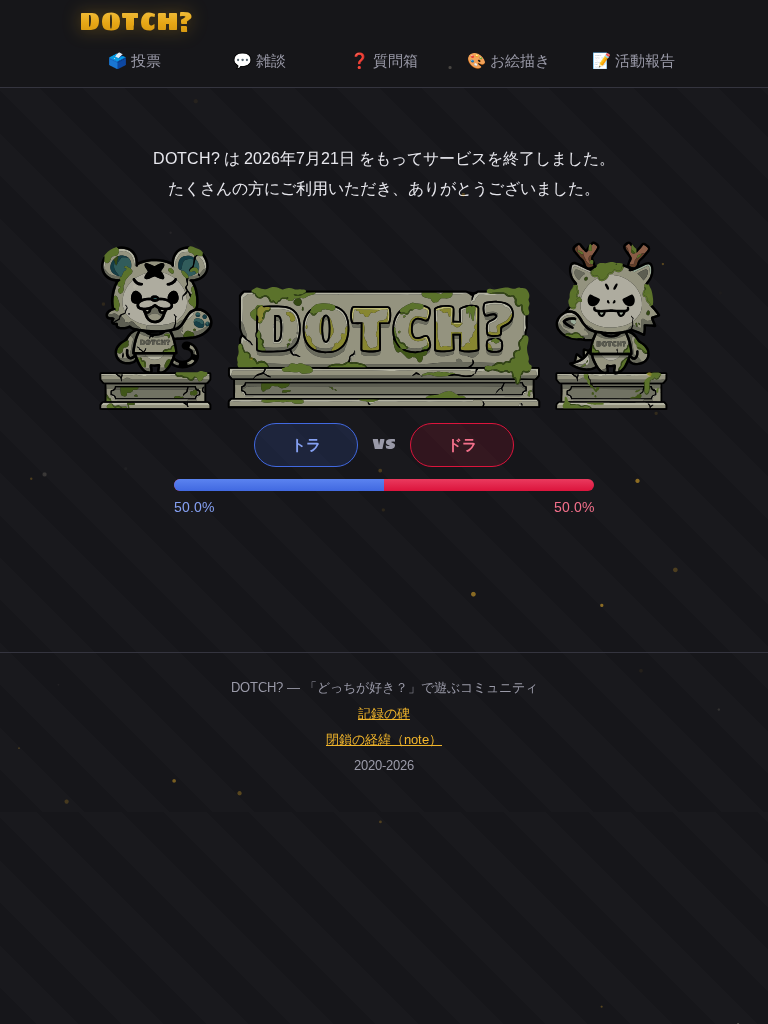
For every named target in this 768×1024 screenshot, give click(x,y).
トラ (306, 444)
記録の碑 (384, 713)
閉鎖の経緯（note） (384, 739)
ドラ (462, 444)
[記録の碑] (384, 347)
